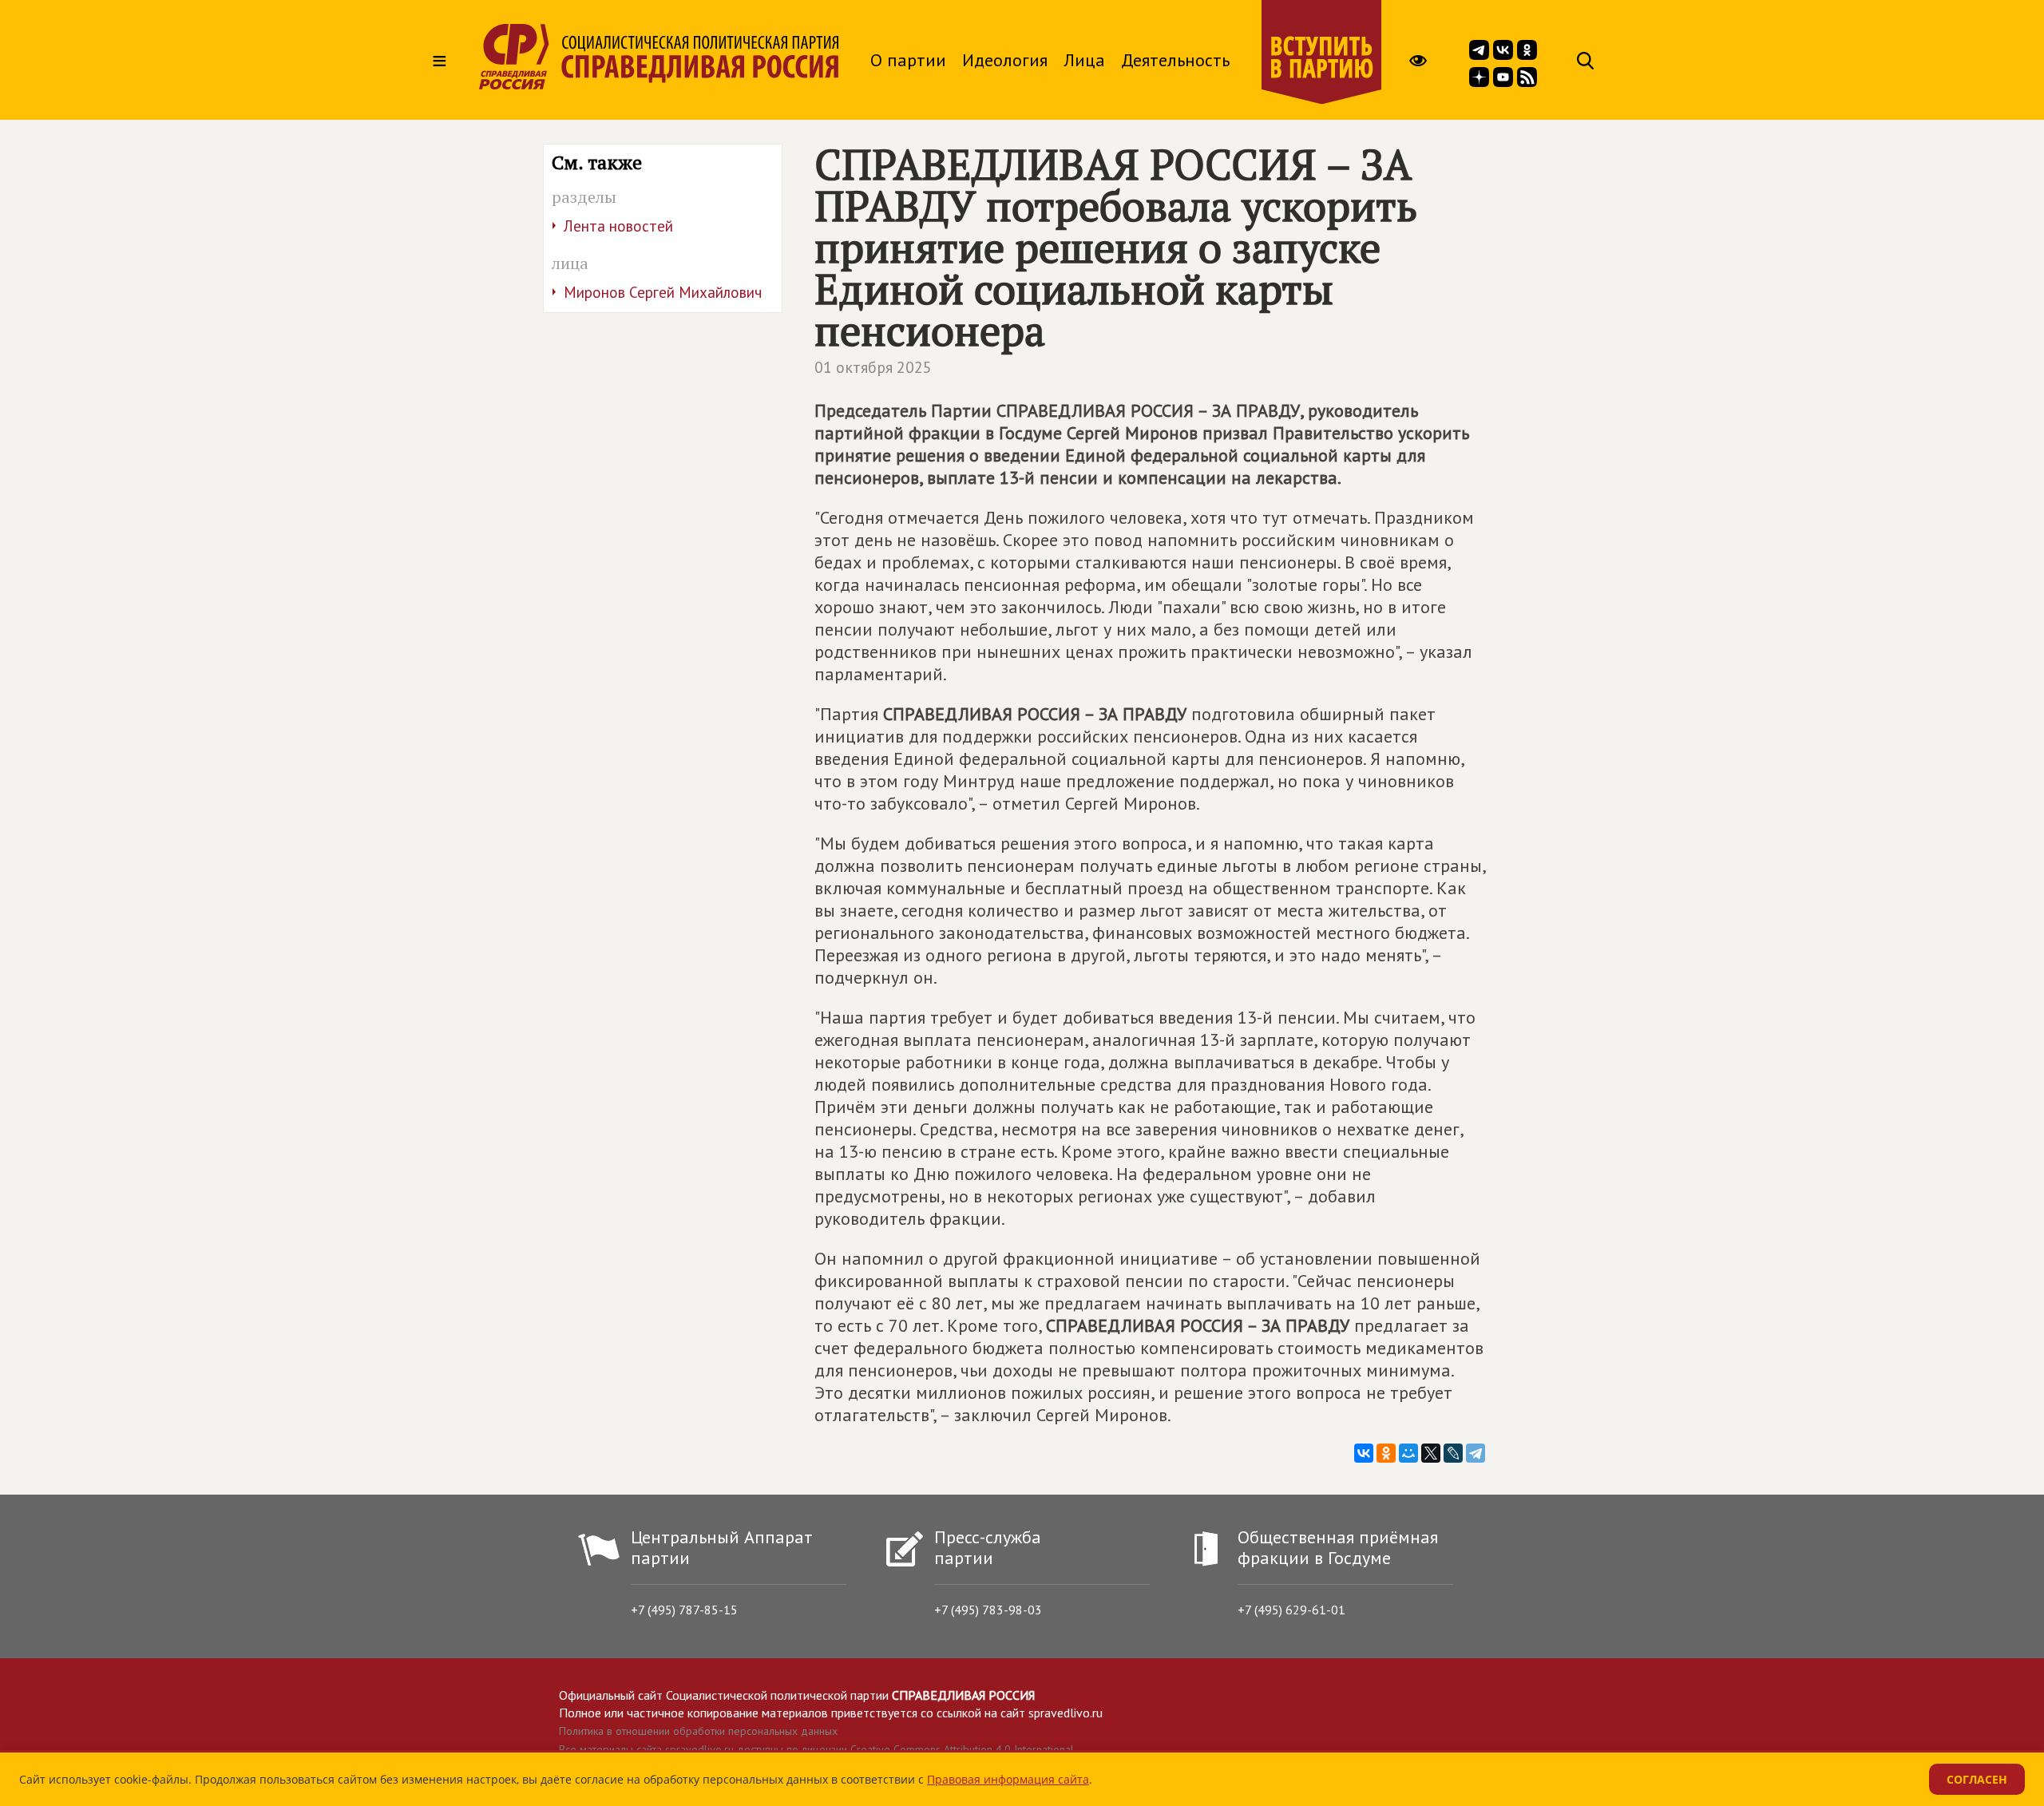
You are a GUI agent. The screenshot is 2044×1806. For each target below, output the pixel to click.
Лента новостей (618, 226)
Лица (1084, 60)
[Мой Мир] (1408, 1453)
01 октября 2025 (873, 367)
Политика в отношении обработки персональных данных (698, 1731)
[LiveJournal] (1453, 1453)
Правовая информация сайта (1008, 1779)
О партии (908, 60)
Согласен (1977, 1779)
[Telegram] (1476, 1453)
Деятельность (1175, 60)
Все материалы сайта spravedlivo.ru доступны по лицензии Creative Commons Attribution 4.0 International (816, 1749)
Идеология (1005, 60)
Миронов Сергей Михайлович (663, 292)
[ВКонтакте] (1364, 1453)
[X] (1431, 1453)
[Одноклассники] (1386, 1453)
